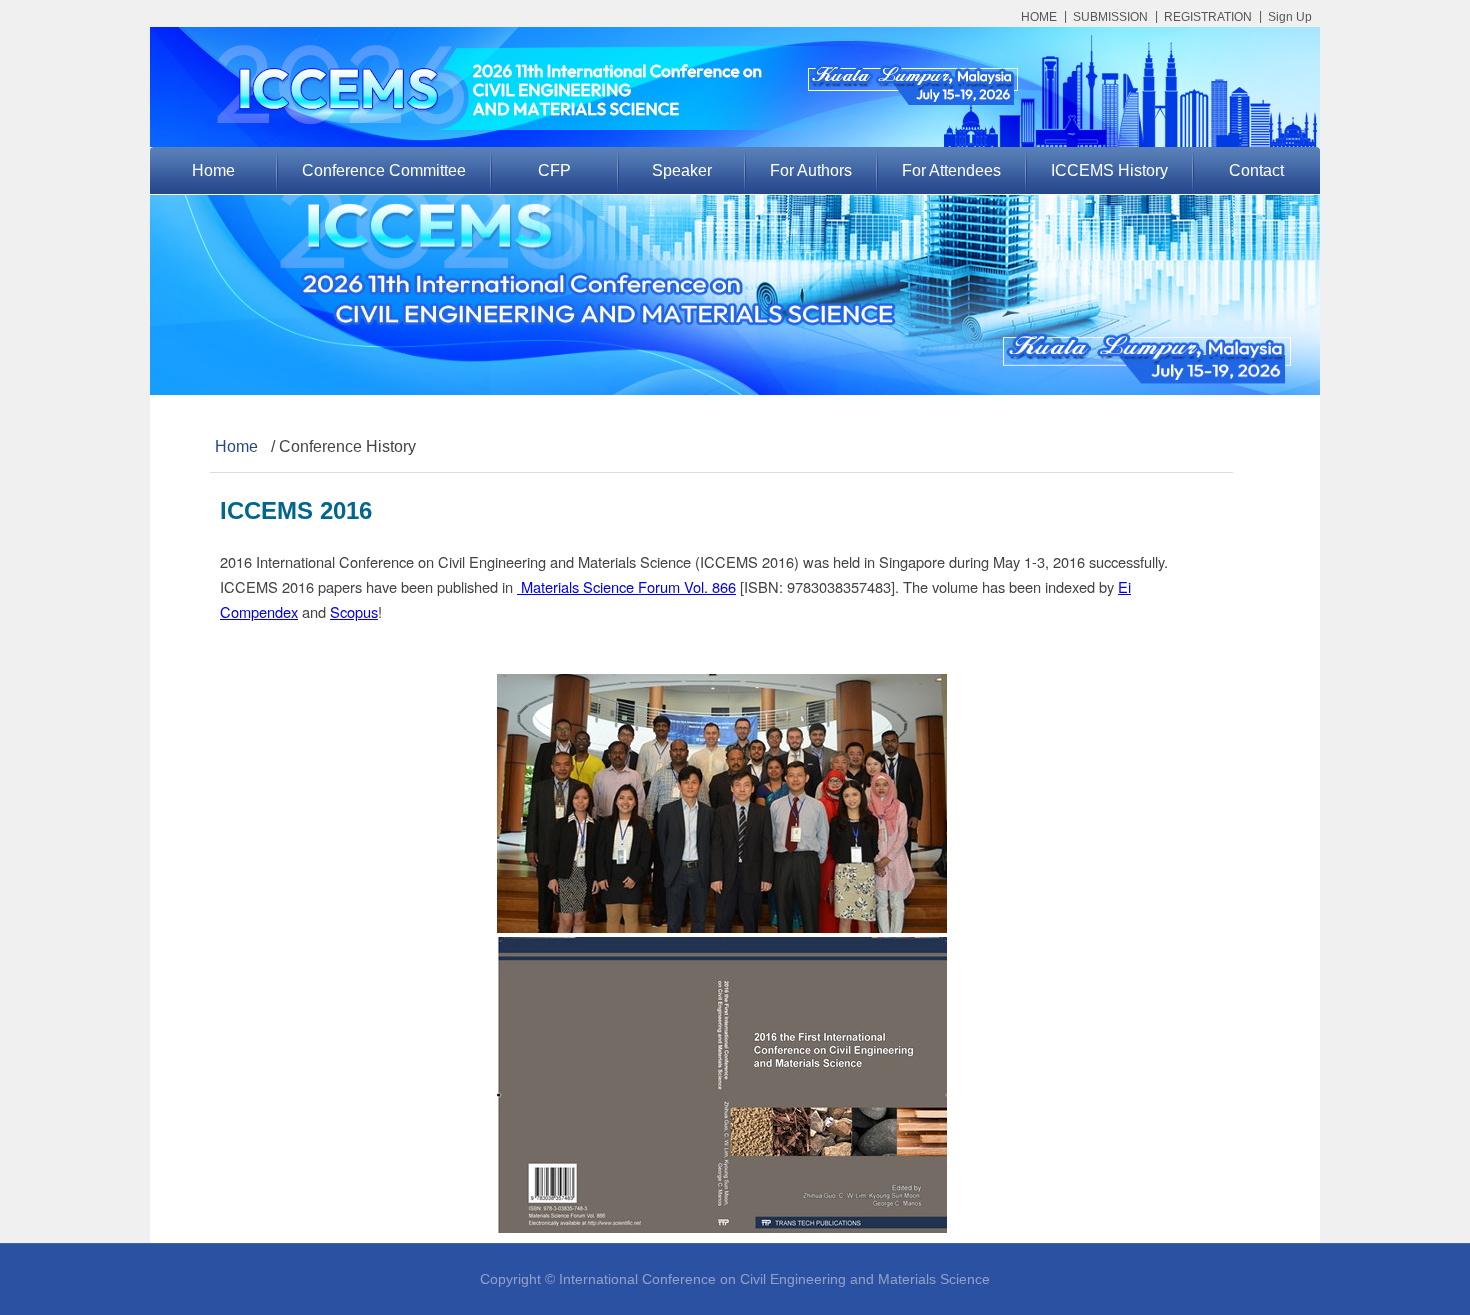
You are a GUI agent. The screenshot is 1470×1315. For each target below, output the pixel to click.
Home (213, 170)
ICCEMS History (1109, 170)
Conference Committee (384, 170)
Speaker (682, 170)
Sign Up (1290, 17)
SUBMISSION (1110, 17)
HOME (1039, 17)
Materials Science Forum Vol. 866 (626, 586)
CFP (554, 170)
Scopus (354, 611)
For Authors (811, 170)
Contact (1256, 170)
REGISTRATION (1208, 17)
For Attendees (951, 170)
